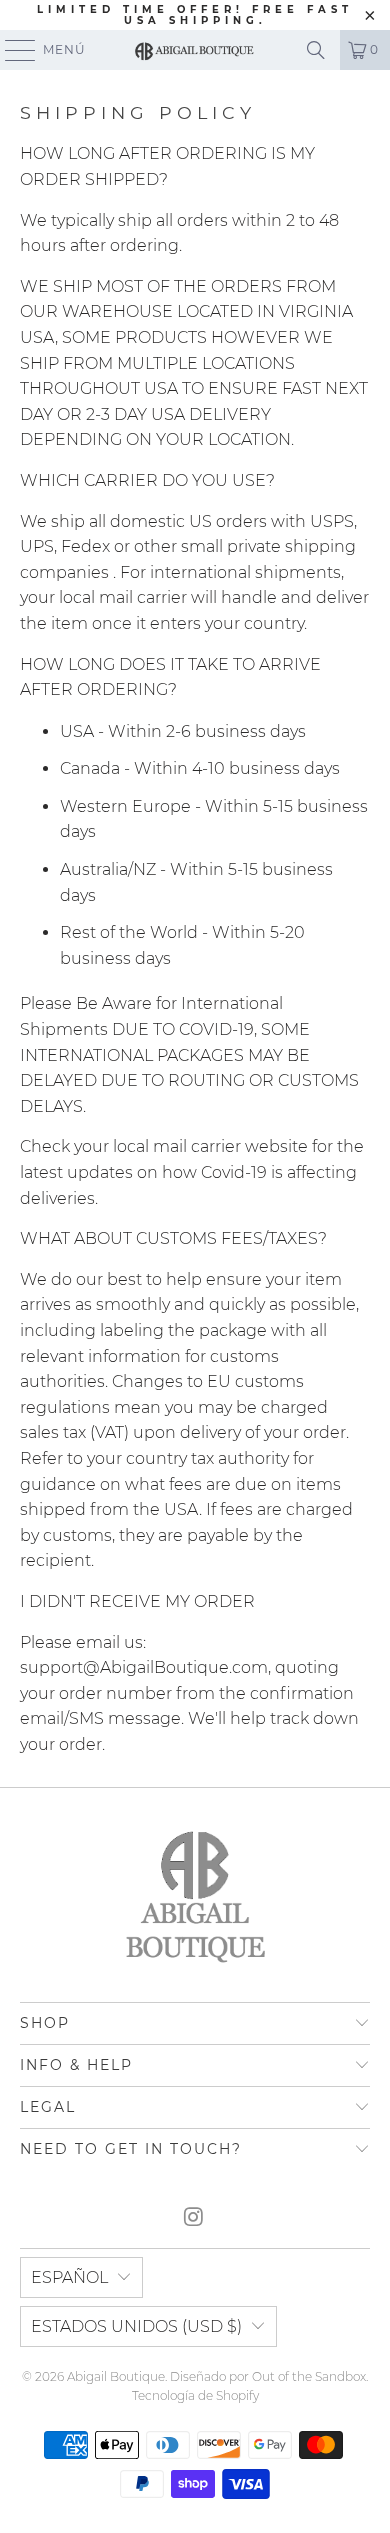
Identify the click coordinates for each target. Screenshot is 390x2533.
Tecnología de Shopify (195, 2395)
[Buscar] (316, 50)
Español (69, 2277)
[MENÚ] (11, 50)
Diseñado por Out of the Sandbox (268, 2376)
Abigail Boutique (116, 2376)
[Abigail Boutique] (195, 50)
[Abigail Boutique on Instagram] (194, 2218)
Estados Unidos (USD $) (136, 2326)
